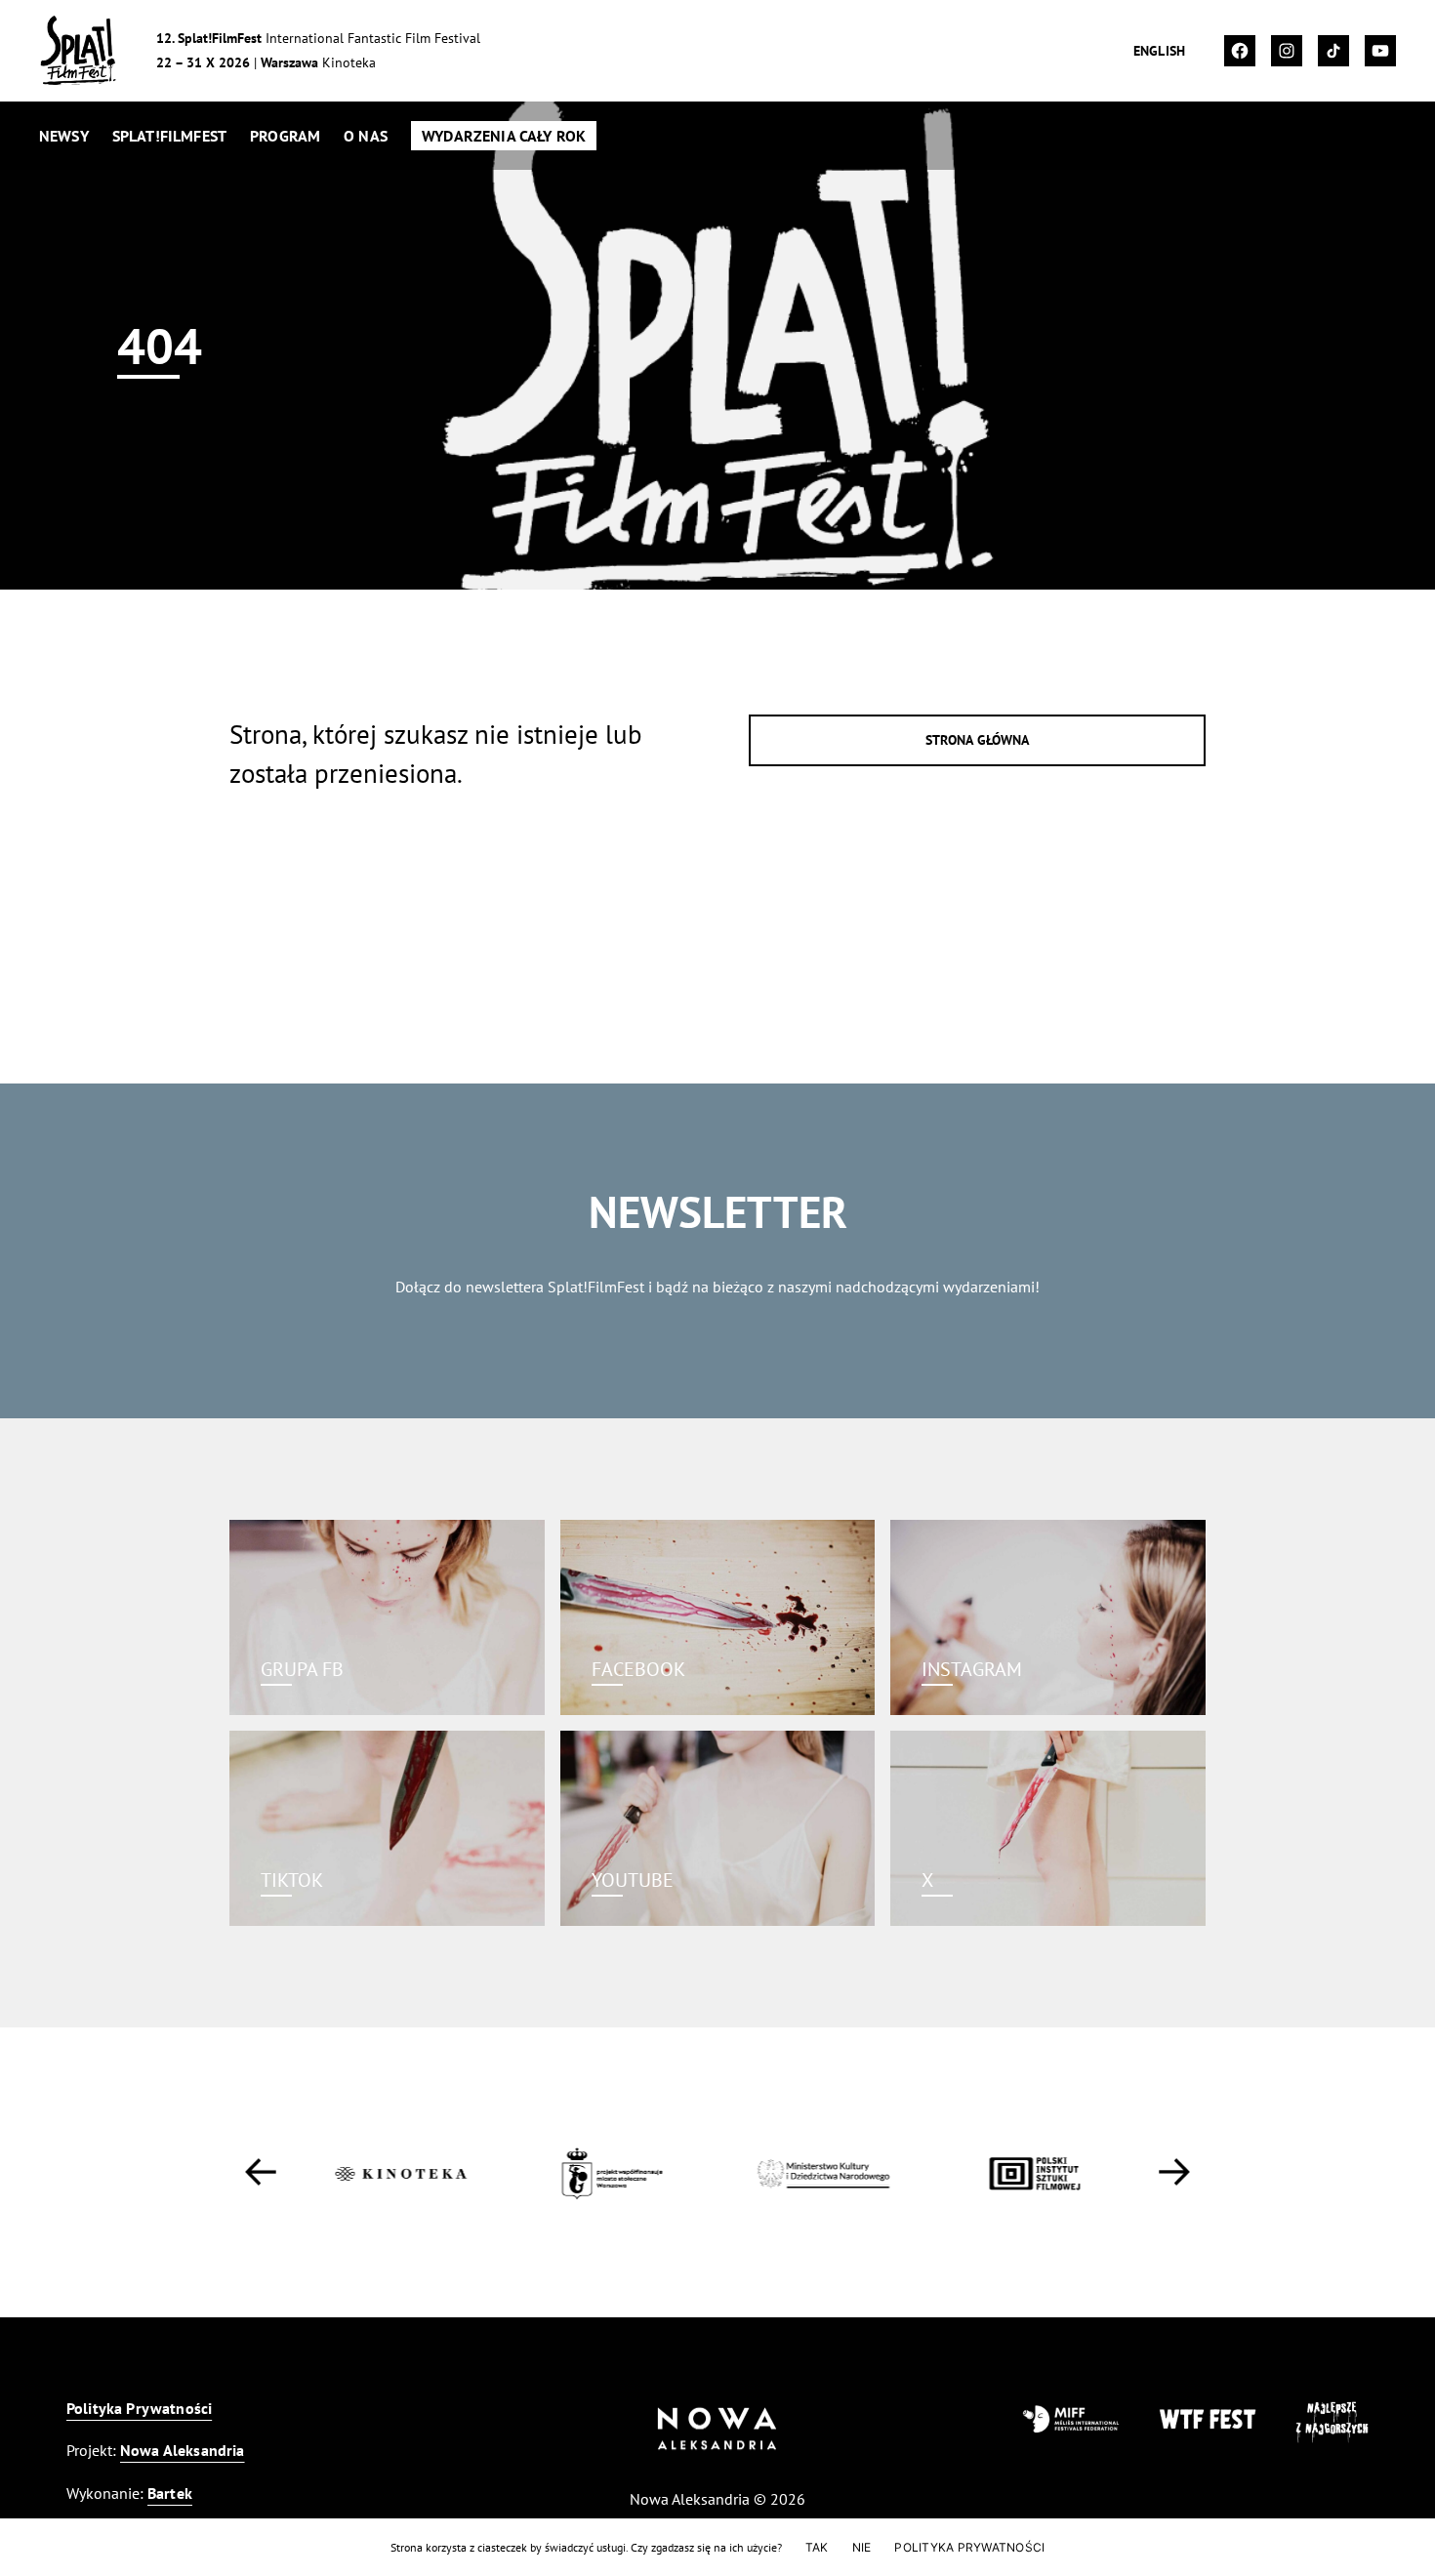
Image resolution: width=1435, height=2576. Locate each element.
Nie (862, 2547)
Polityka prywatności (969, 2547)
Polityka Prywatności (139, 2408)
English (1159, 51)
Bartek (170, 2493)
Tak (817, 2547)
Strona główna (978, 740)
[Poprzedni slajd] (261, 2172)
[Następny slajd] (1174, 2172)
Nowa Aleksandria (183, 2450)
